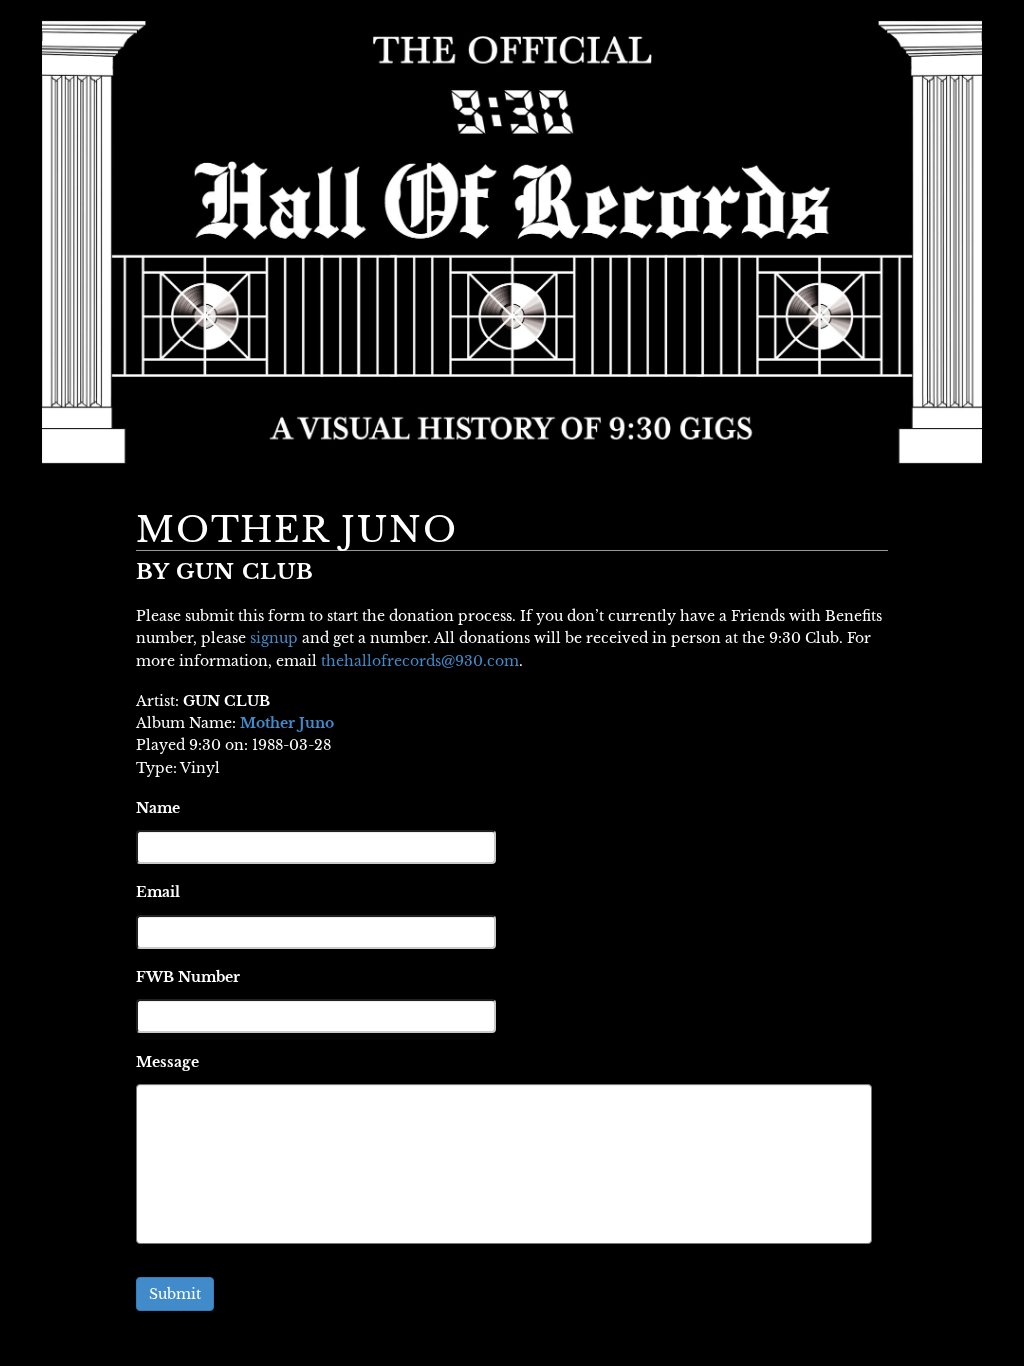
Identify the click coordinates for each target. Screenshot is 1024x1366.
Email (158, 892)
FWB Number (188, 977)
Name (158, 808)
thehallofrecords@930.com (420, 661)
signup (274, 638)
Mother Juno (287, 723)
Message (167, 1062)
